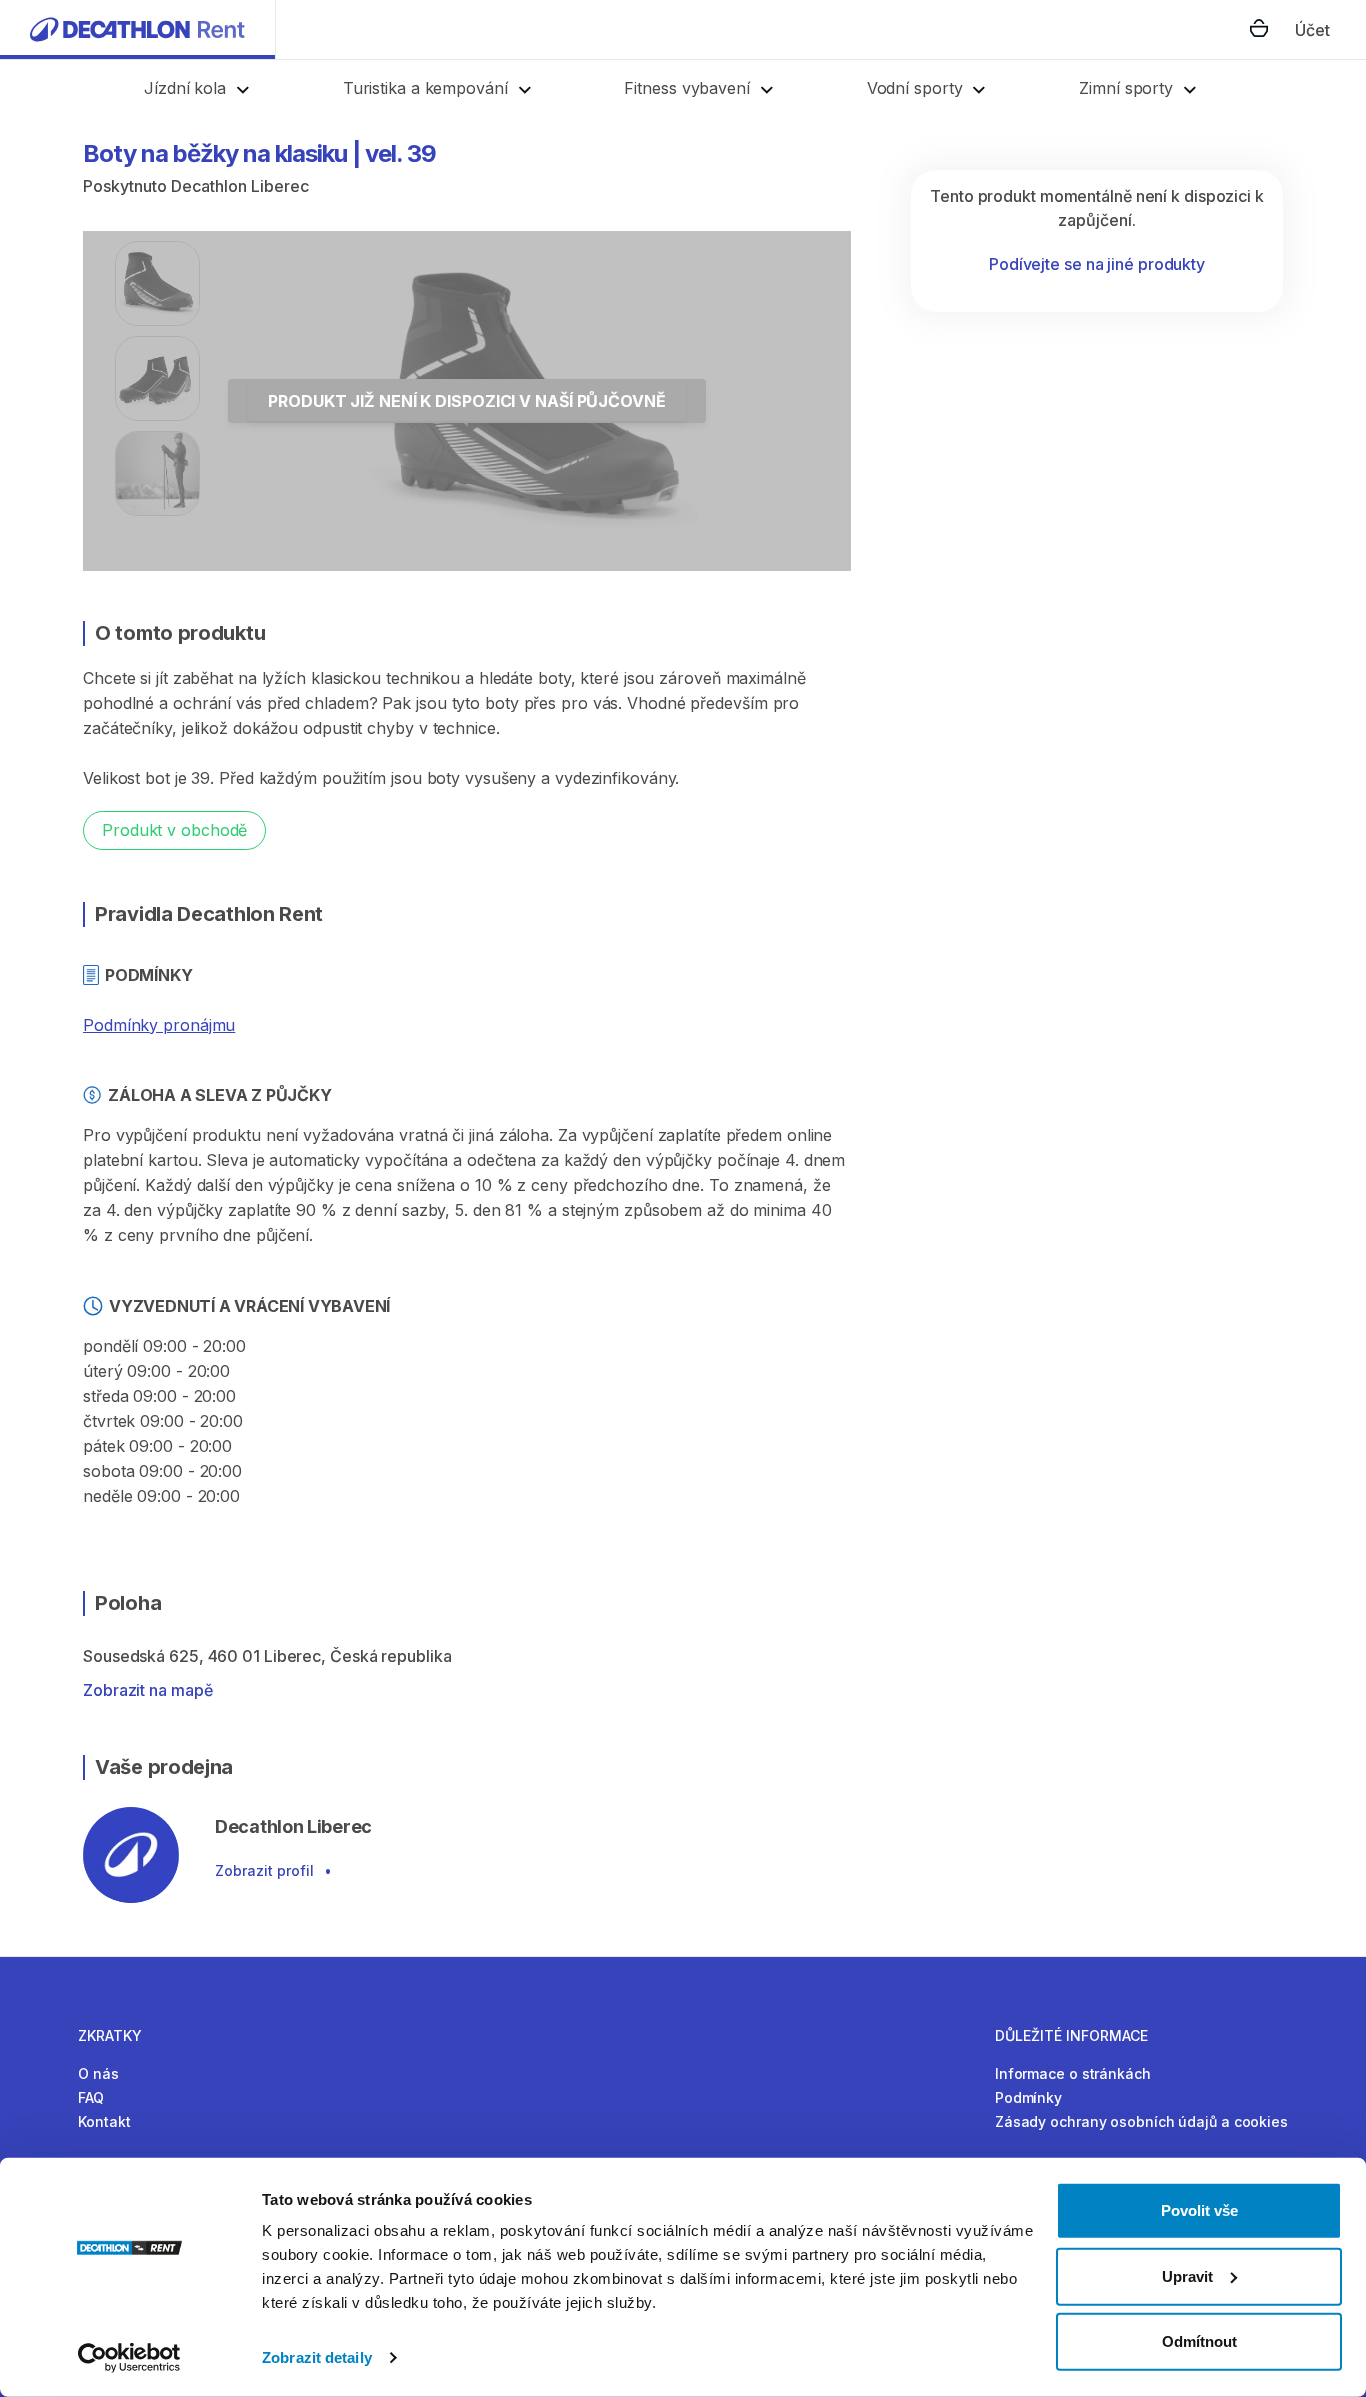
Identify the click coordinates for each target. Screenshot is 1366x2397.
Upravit (1187, 2275)
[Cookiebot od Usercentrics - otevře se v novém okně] (129, 2358)
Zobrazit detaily (317, 2357)
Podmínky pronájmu (159, 1025)
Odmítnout (1199, 2341)
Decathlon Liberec (240, 186)
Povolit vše (1199, 2210)
